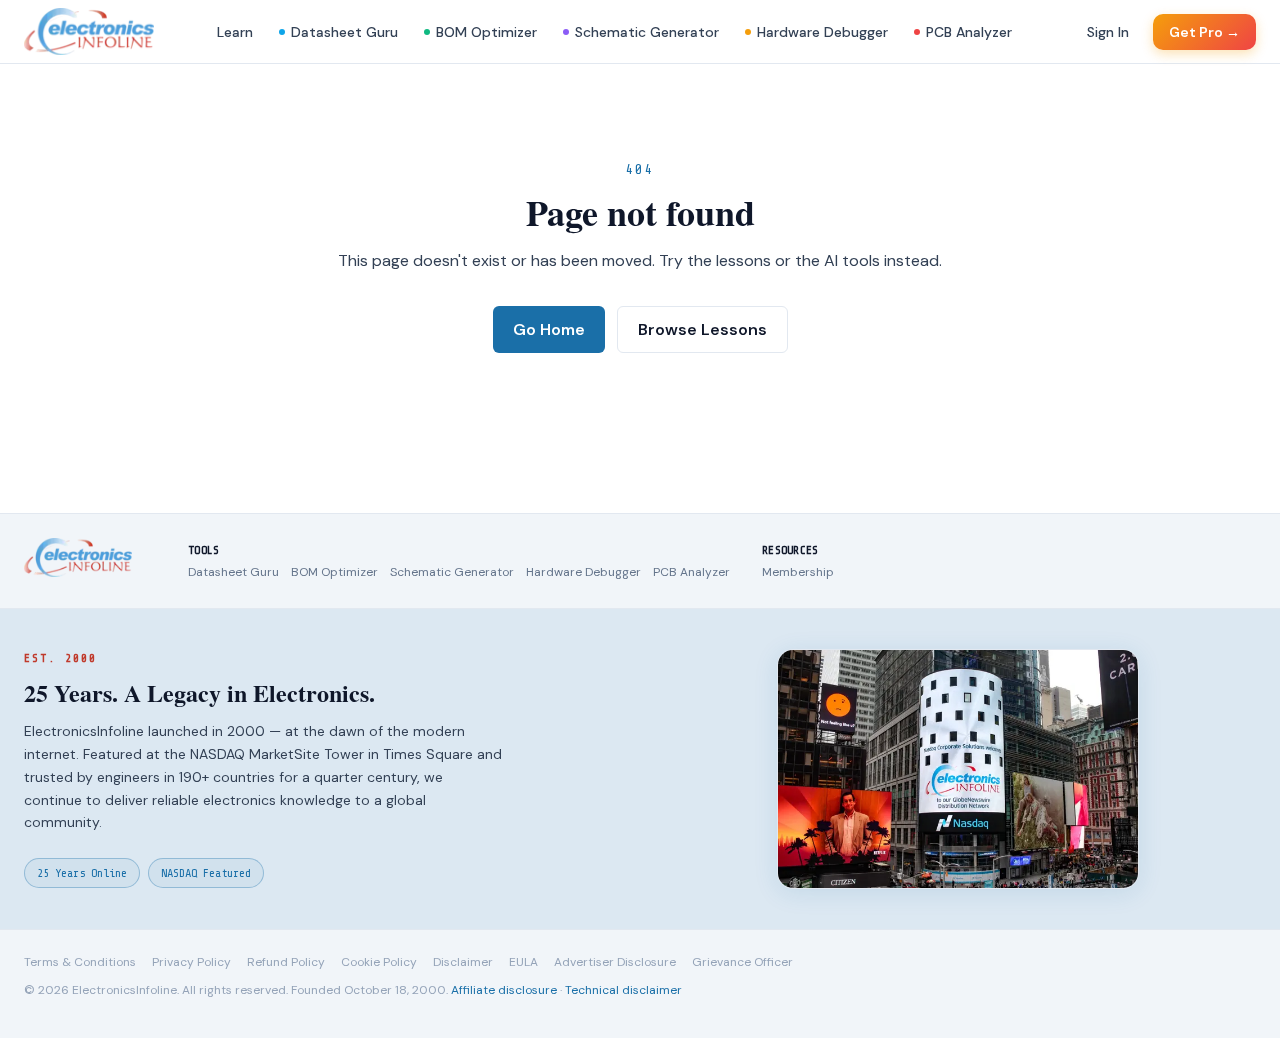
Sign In (1108, 32)
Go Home (549, 329)
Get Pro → (1204, 32)
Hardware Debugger (822, 32)
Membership (798, 572)
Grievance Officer (742, 962)
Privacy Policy (191, 962)
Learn (235, 32)
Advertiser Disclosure (615, 962)
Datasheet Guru (344, 32)
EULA (523, 962)
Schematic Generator (647, 32)
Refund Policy (286, 962)
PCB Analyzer (969, 32)
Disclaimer (463, 962)
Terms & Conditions (80, 962)
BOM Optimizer (486, 32)
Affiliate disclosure (504, 990)
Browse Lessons (702, 329)
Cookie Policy (379, 962)
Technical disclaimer (623, 990)
